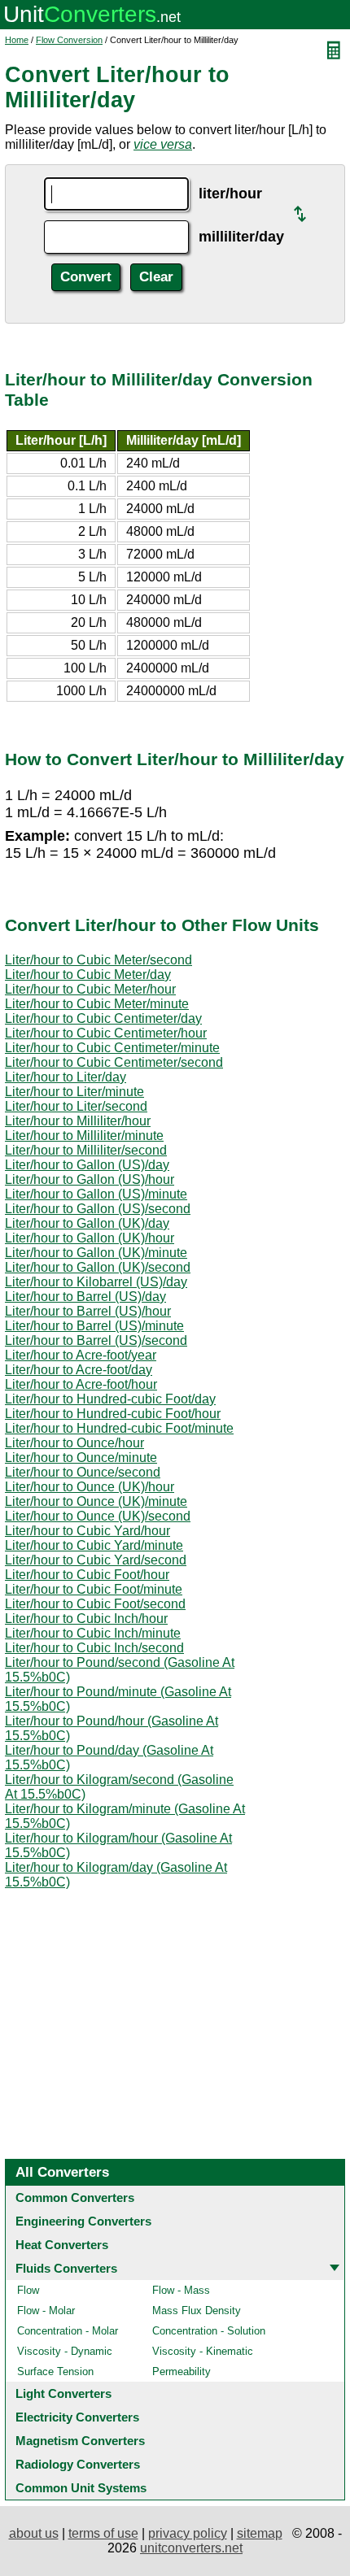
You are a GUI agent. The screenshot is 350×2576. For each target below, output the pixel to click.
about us (34, 2533)
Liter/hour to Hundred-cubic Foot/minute (119, 1428)
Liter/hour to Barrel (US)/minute (94, 1326)
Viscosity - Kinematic (203, 2351)
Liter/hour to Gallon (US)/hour (90, 1179)
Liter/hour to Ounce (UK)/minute (96, 1501)
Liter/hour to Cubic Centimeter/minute (112, 1048)
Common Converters (75, 2197)
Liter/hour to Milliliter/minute (84, 1136)
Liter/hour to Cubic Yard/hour (87, 1531)
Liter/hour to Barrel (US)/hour (88, 1311)
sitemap (260, 2533)
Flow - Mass (181, 2290)
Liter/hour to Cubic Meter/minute (97, 1004)
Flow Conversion (69, 40)
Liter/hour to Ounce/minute (81, 1458)
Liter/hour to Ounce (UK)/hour (90, 1487)
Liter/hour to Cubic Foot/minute (94, 1589)
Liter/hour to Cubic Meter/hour (90, 989)
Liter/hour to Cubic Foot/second (95, 1604)
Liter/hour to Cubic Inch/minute (93, 1633)
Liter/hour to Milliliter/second (86, 1150)
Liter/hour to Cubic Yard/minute (94, 1545)
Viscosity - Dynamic (65, 2351)
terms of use (103, 2533)
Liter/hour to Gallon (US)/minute (96, 1194)
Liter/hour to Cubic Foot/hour (87, 1575)
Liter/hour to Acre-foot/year (81, 1355)
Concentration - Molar (68, 2331)
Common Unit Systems (81, 2488)
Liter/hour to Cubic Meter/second (98, 960)
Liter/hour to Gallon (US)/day (87, 1165)
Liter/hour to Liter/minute (74, 1092)
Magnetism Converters (80, 2441)
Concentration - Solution (209, 2331)
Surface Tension (55, 2371)
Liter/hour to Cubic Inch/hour (86, 1619)
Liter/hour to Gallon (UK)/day (87, 1223)
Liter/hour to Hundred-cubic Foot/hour (113, 1414)
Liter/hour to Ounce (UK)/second (98, 1516)
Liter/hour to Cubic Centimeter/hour (106, 1033)
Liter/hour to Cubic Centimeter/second (114, 1062)
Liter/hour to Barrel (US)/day (85, 1297)
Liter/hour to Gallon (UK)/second (98, 1267)
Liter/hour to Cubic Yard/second (96, 1560)
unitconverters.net (191, 2548)
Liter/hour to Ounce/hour (74, 1443)
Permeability (182, 2371)
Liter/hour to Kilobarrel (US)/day (96, 1282)
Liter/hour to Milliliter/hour (78, 1121)
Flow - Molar (46, 2311)
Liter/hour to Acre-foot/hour (81, 1384)
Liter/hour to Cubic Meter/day (88, 975)
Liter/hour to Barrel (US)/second (96, 1340)
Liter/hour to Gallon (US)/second (98, 1209)
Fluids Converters (66, 2268)
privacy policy (188, 2533)
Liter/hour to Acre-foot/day (79, 1370)
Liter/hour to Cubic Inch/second (94, 1648)
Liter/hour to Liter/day (66, 1077)
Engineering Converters (83, 2221)
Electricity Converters (77, 2417)
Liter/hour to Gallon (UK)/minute (96, 1253)
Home (17, 40)
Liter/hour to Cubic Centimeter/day (103, 1018)
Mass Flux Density (197, 2311)
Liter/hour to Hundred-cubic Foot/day (110, 1399)
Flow (28, 2290)
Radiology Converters (78, 2464)
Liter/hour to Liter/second (76, 1106)
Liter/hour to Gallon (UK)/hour (90, 1238)
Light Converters (63, 2393)
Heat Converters (62, 2245)
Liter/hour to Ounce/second (83, 1472)
